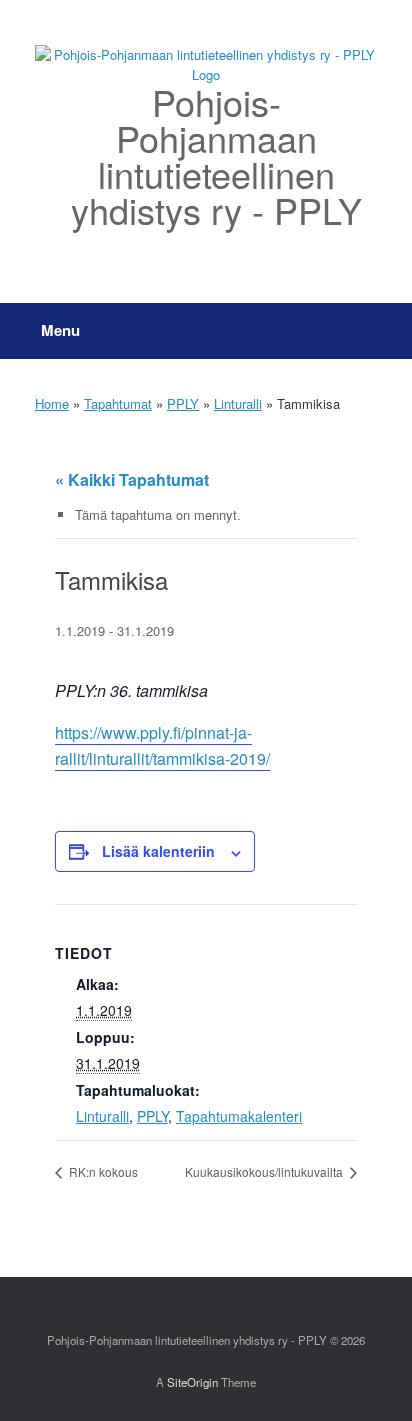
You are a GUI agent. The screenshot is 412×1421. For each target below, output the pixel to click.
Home (52, 403)
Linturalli (238, 403)
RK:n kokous (102, 1171)
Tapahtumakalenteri (239, 1116)
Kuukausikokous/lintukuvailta (265, 1171)
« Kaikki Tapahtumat (132, 479)
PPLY (183, 403)
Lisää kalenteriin (158, 851)
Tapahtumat (118, 403)
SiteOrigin (192, 1382)
